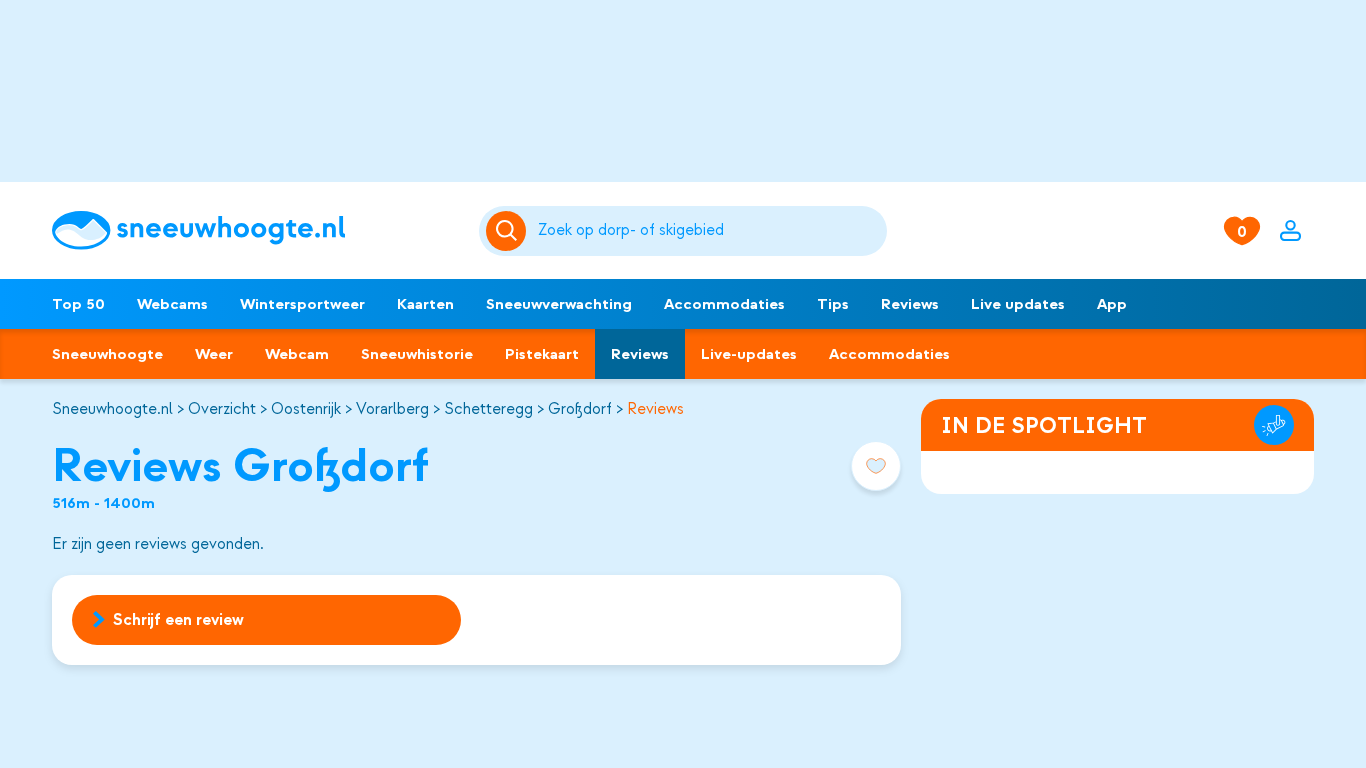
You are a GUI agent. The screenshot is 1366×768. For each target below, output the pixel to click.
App (1112, 304)
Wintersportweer (302, 304)
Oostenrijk (306, 409)
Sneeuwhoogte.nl (112, 409)
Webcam (297, 354)
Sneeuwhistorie (417, 354)
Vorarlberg (392, 409)
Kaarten (425, 304)
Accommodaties (724, 304)
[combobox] (708, 231)
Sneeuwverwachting (559, 304)
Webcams (172, 304)
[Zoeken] (708, 231)
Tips (833, 304)
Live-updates (749, 354)
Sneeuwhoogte (107, 354)
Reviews (910, 304)
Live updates (1018, 304)
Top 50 (78, 304)
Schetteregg (488, 409)
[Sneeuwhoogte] (255, 230)
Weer (214, 354)
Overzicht (222, 409)
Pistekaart (542, 354)
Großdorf (580, 409)
